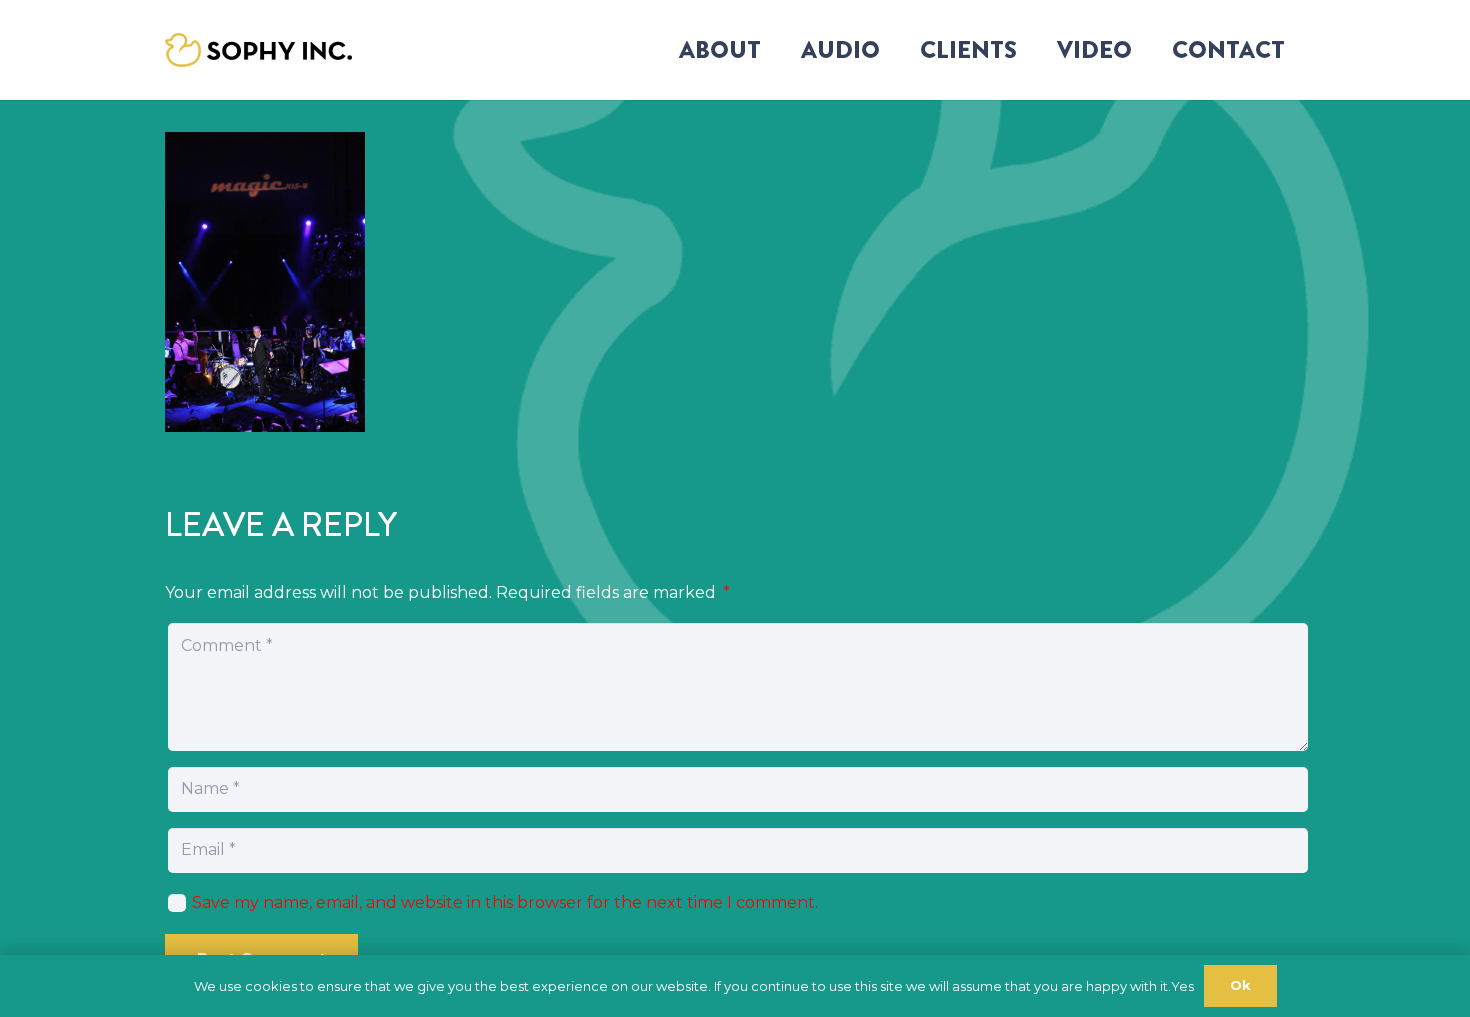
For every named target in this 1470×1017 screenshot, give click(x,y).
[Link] (258, 50)
